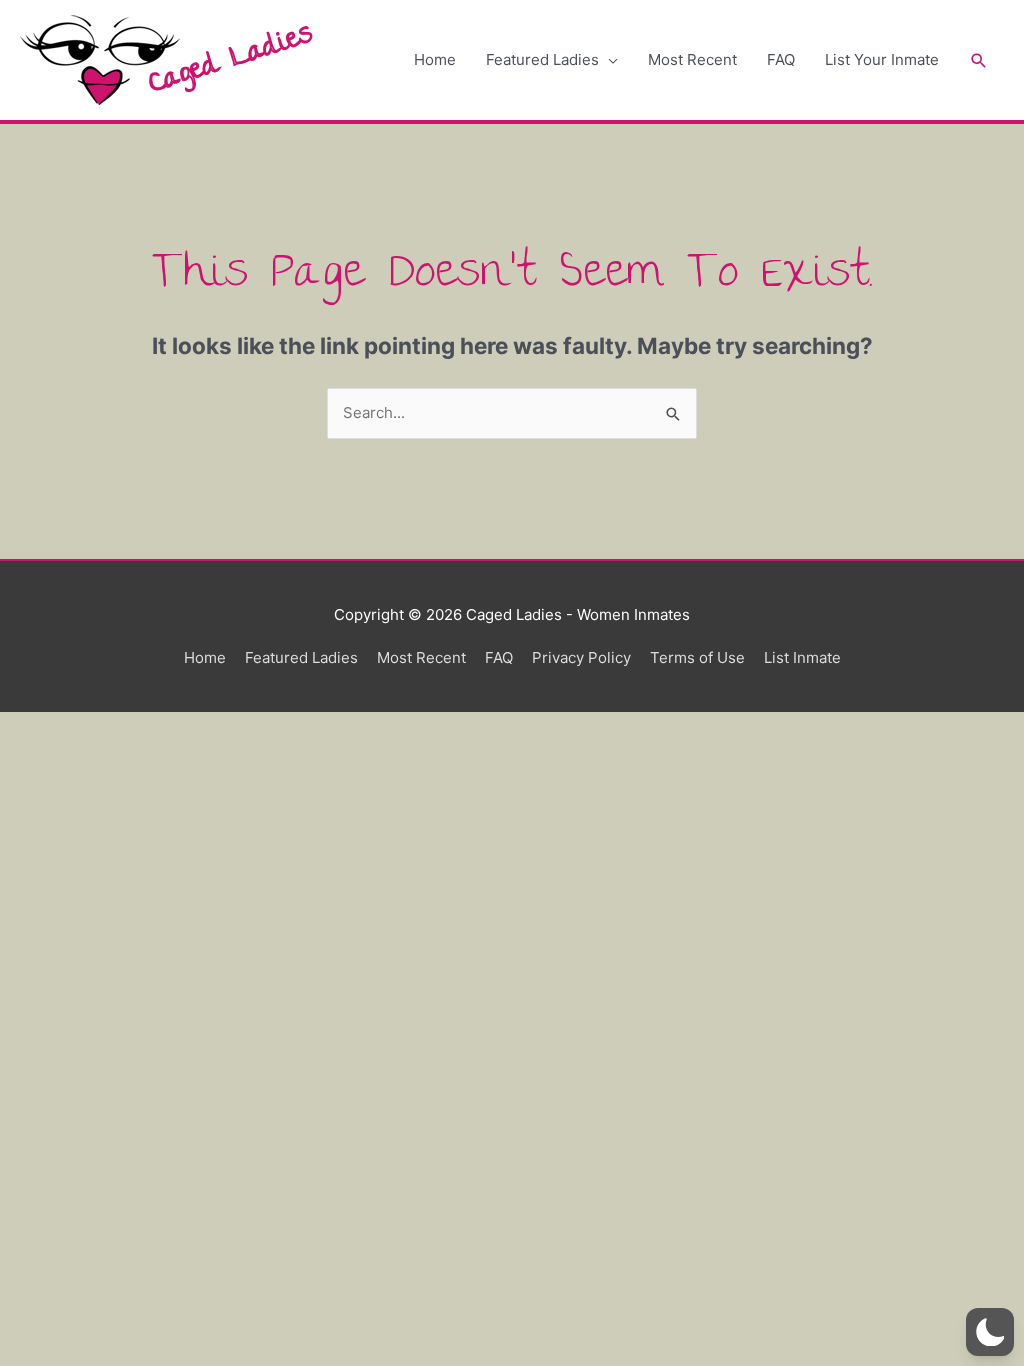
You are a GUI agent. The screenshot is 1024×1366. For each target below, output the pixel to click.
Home (435, 59)
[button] (979, 60)
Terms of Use (697, 657)
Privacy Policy (581, 657)
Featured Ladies (542, 59)
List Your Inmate (882, 59)
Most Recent (692, 59)
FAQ (781, 59)
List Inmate (802, 657)
